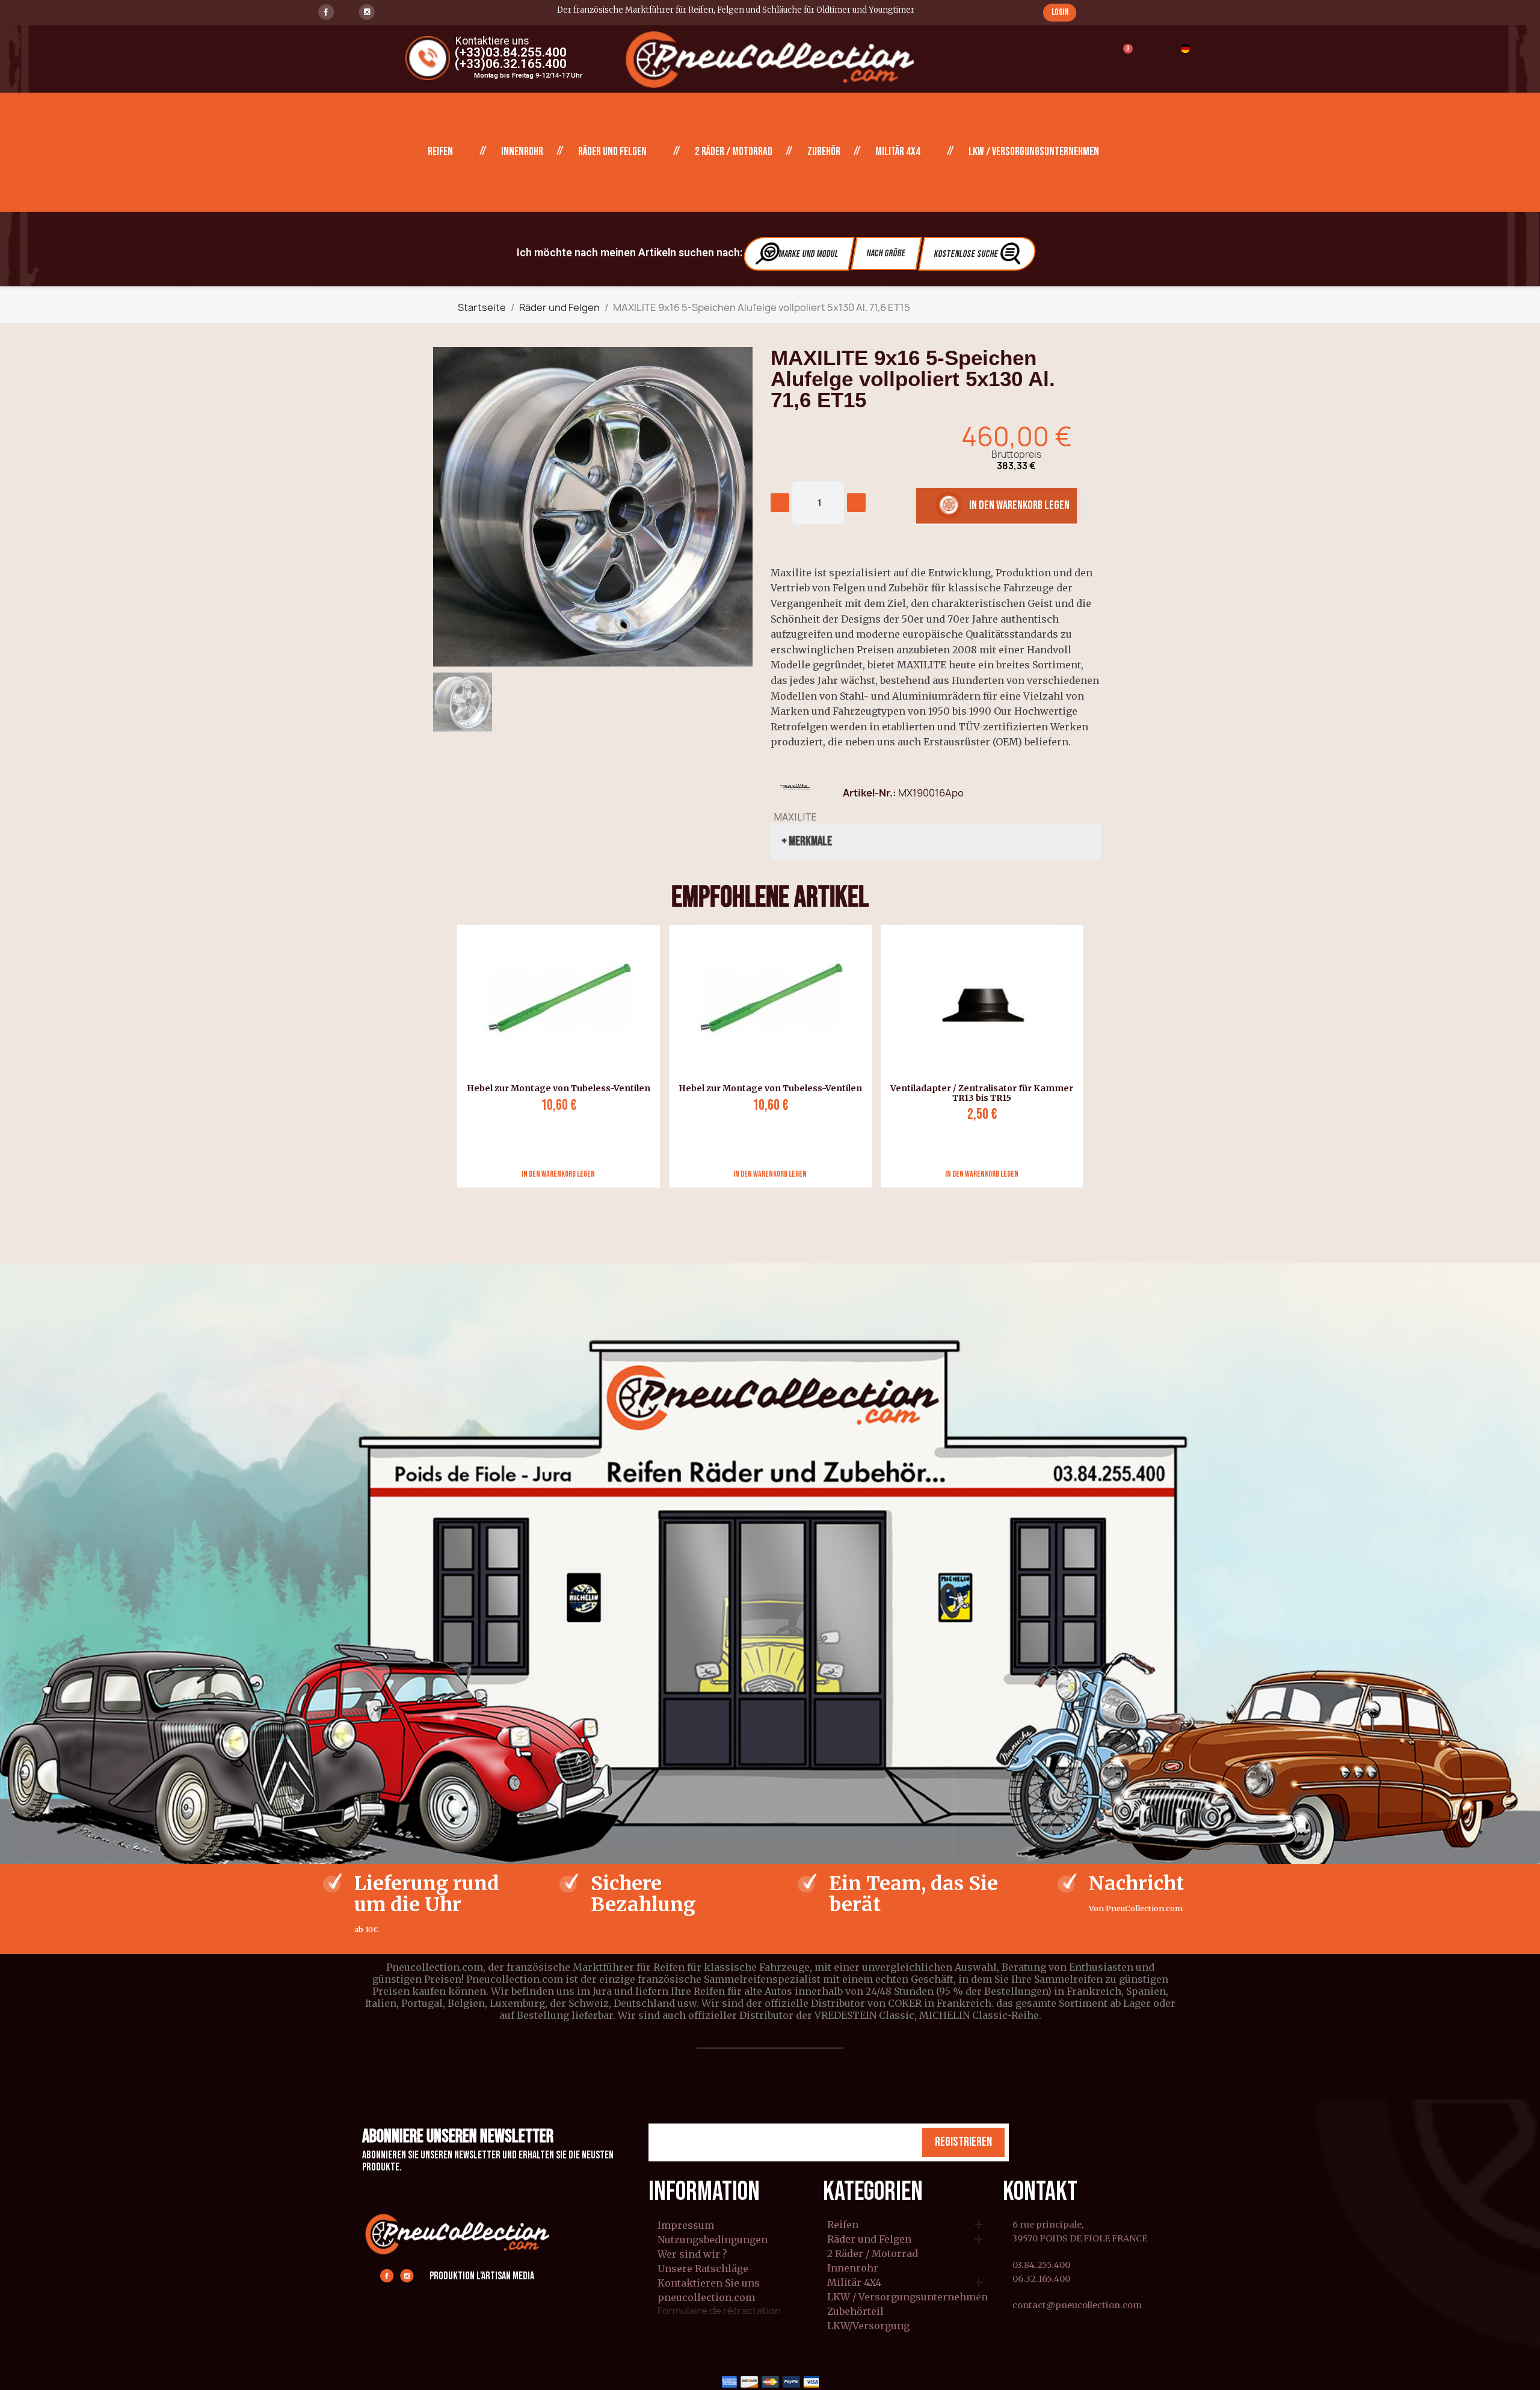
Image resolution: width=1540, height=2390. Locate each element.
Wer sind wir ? (692, 2254)
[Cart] (1122, 56)
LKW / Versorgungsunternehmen (1034, 152)
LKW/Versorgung (868, 2326)
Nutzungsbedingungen (713, 2240)
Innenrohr (522, 152)
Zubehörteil (855, 2312)
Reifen (440, 152)
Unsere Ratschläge (703, 2268)
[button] (1060, 12)
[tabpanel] (554, 1056)
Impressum (686, 2225)
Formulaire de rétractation (719, 2311)
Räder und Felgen (612, 152)
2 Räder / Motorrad (734, 152)
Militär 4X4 (898, 152)
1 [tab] (770, 1197)
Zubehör (824, 152)
